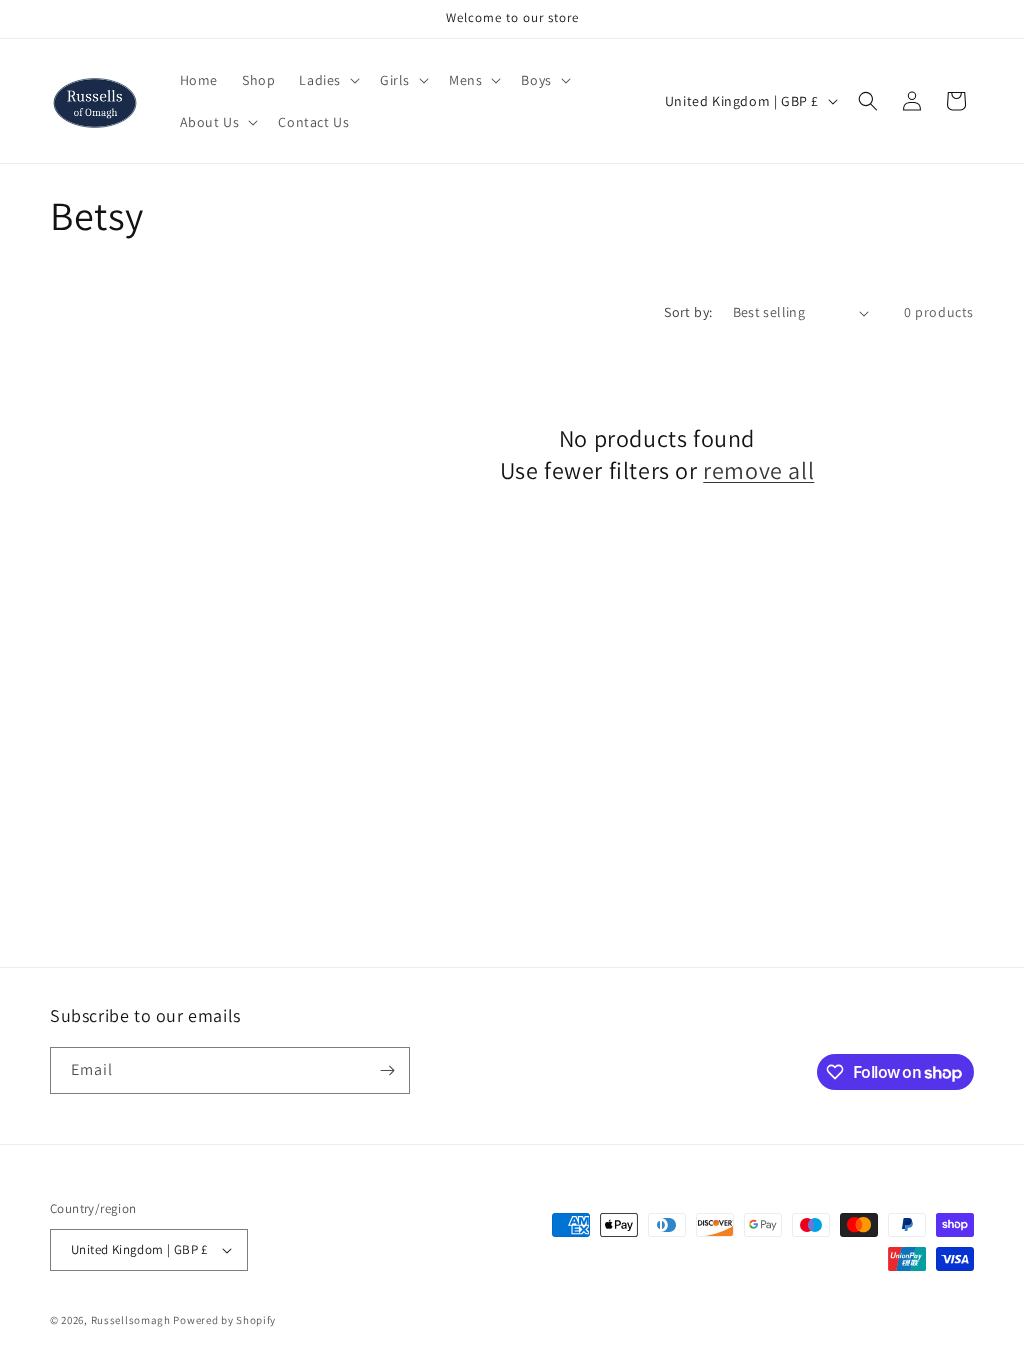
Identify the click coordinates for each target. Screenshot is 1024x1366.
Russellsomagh (131, 1320)
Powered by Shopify (224, 1320)
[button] (327, 80)
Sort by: (688, 312)
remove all (758, 470)
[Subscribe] (387, 1070)
